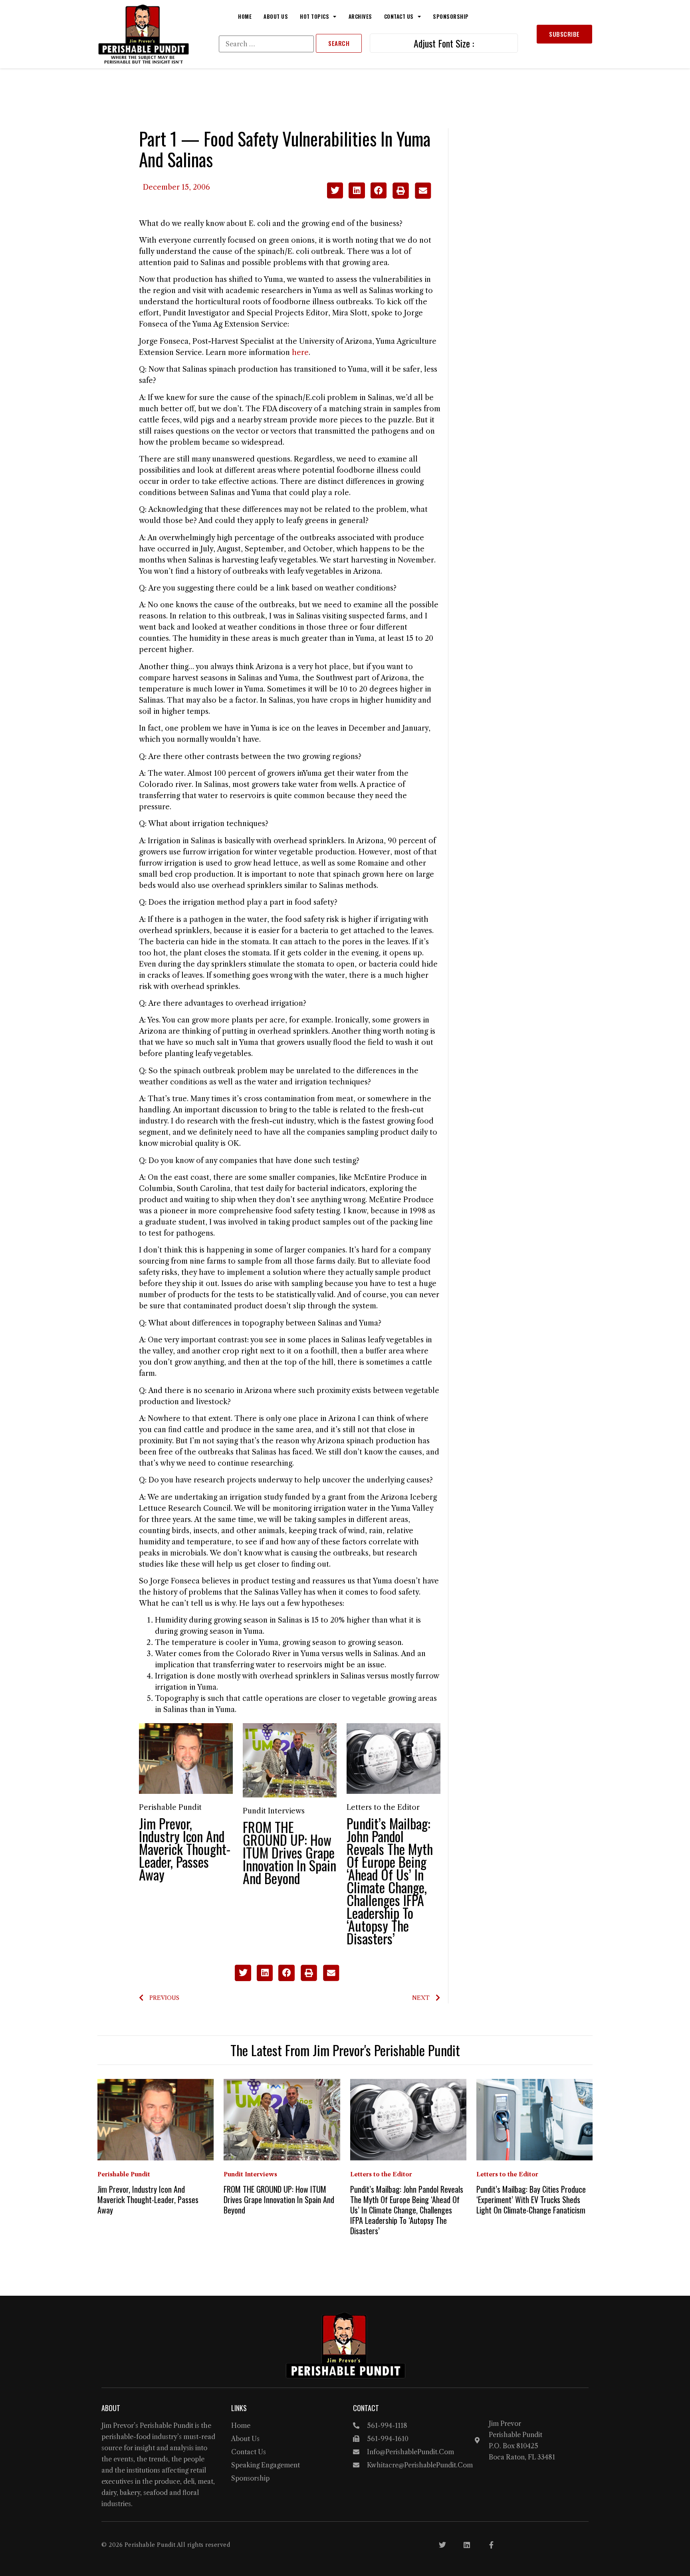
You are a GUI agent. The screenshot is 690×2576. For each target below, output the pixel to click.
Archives (360, 16)
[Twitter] (442, 2545)
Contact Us (399, 16)
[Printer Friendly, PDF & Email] (411, 196)
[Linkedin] (467, 2545)
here (300, 353)
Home (245, 16)
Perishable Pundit (170, 1807)
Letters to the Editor (383, 1807)
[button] (335, 191)
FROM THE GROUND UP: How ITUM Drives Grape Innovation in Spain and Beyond (289, 1852)
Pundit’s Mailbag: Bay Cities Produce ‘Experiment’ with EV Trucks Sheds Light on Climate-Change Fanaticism (531, 2200)
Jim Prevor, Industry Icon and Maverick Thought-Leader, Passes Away (185, 1849)
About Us (276, 16)
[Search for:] (266, 44)
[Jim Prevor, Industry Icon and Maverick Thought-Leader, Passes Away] (186, 1758)
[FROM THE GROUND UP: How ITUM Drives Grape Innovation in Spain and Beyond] (290, 1760)
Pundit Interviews (274, 1811)
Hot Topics (314, 16)
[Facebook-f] (491, 2545)
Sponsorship (451, 16)
